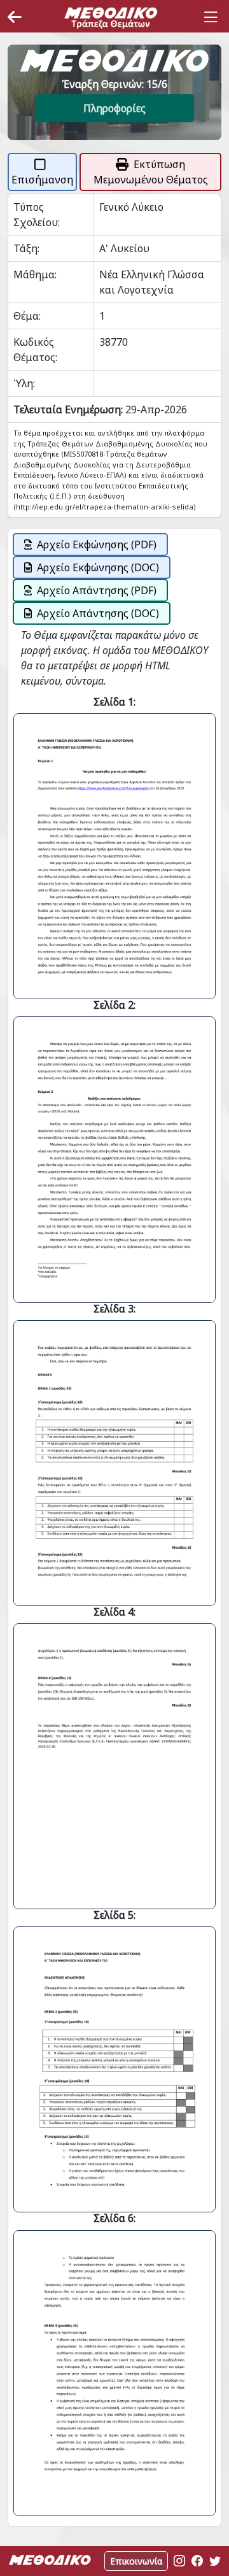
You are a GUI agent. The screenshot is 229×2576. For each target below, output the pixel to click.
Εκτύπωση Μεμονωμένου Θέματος (151, 172)
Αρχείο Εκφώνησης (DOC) (98, 567)
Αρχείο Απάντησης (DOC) (98, 613)
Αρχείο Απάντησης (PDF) (97, 590)
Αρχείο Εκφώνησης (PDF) (97, 544)
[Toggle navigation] (211, 17)
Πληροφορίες (114, 108)
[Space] (111, 17)
